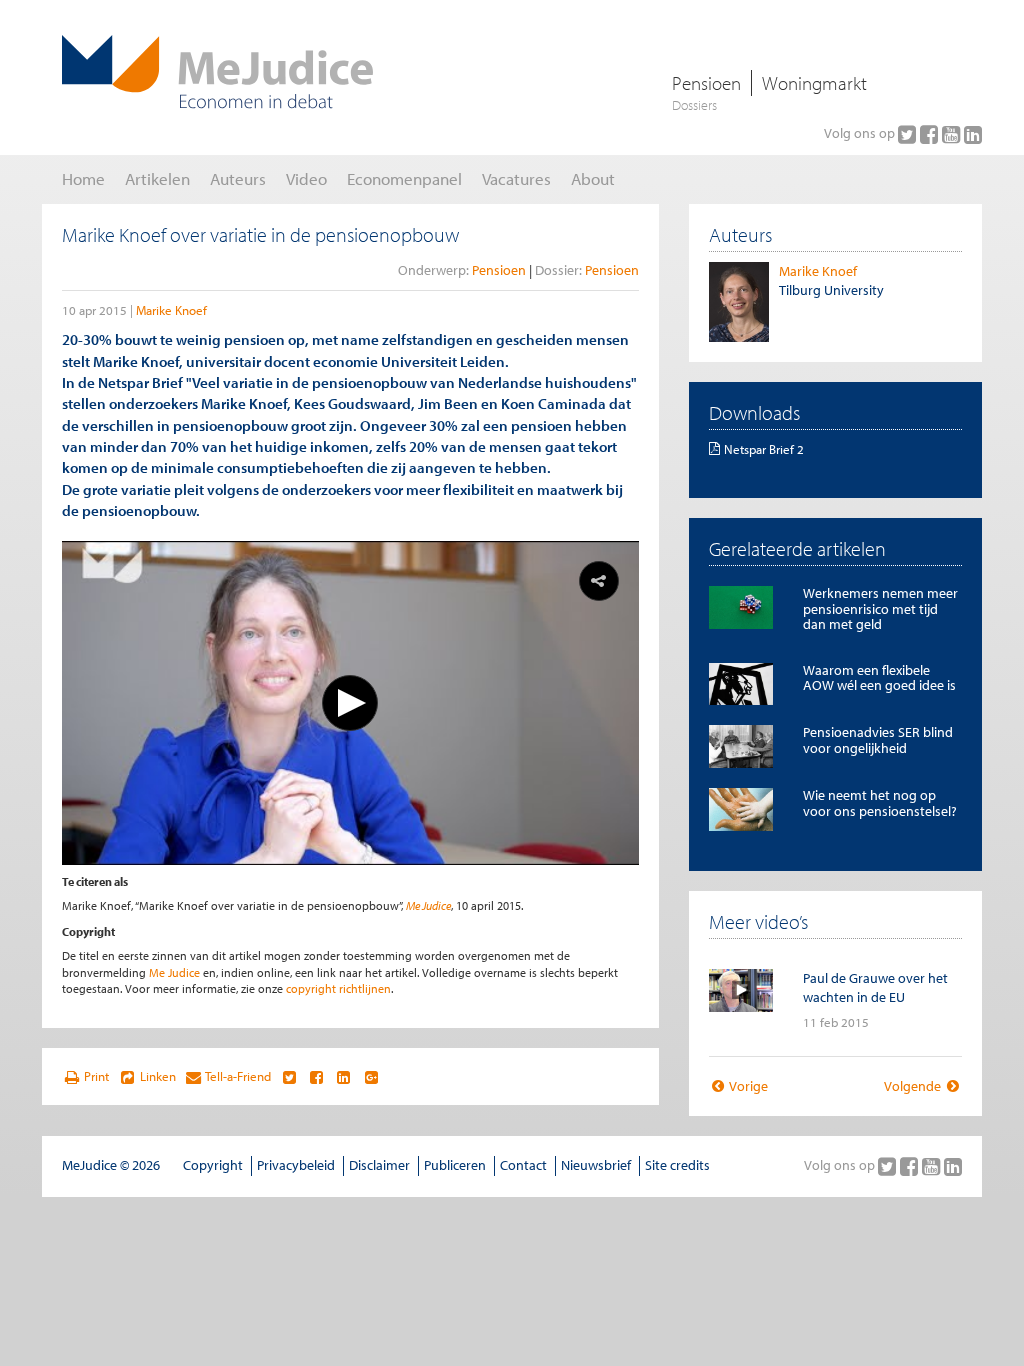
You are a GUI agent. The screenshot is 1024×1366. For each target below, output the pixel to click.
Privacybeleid (296, 1165)
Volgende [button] (914, 1086)
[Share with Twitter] (288, 1077)
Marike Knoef (171, 310)
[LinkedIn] (973, 134)
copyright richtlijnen (338, 988)
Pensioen (706, 83)
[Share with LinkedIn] (343, 1077)
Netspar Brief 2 (764, 449)
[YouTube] (953, 134)
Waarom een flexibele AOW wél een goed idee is (879, 677)
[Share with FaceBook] (316, 1077)
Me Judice (428, 905)
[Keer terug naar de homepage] (217, 72)
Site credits (677, 1165)
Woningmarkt (814, 83)
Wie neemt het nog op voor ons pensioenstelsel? (880, 802)
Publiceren (455, 1165)
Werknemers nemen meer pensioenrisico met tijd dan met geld (880, 608)
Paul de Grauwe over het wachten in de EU (875, 987)
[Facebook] (931, 134)
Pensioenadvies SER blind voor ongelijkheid (878, 739)
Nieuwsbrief (596, 1165)
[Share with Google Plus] (371, 1077)
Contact (523, 1165)
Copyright (213, 1165)
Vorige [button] (747, 1086)
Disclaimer (379, 1165)
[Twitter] (909, 134)
